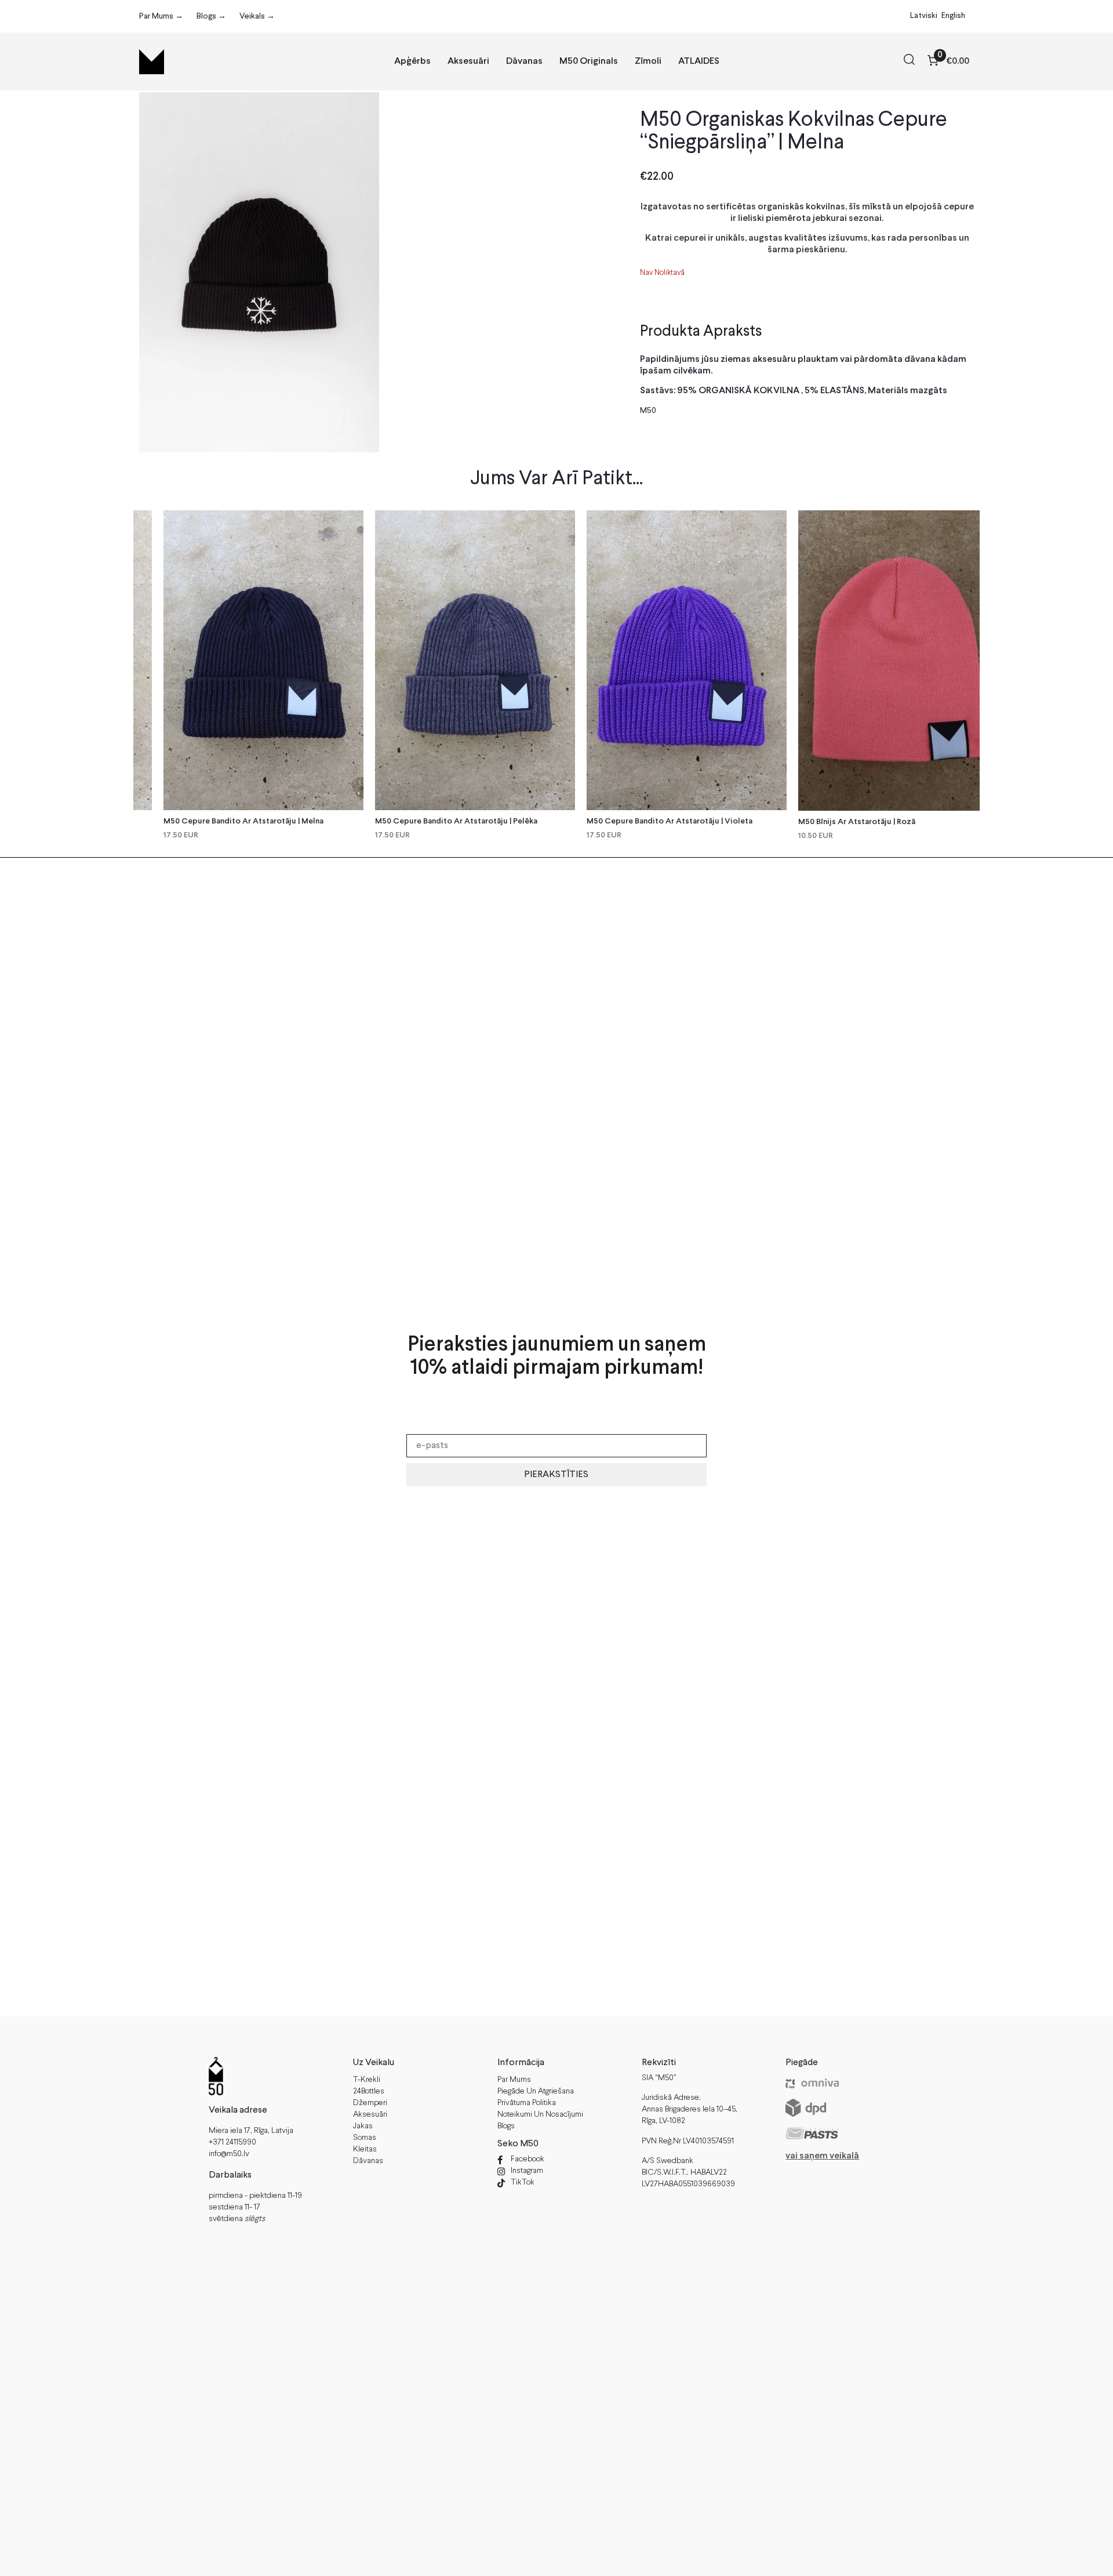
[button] (909, 61)
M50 (648, 411)
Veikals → (257, 16)
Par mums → (161, 16)
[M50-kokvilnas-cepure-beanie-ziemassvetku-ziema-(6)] (259, 272)
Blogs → (211, 16)
